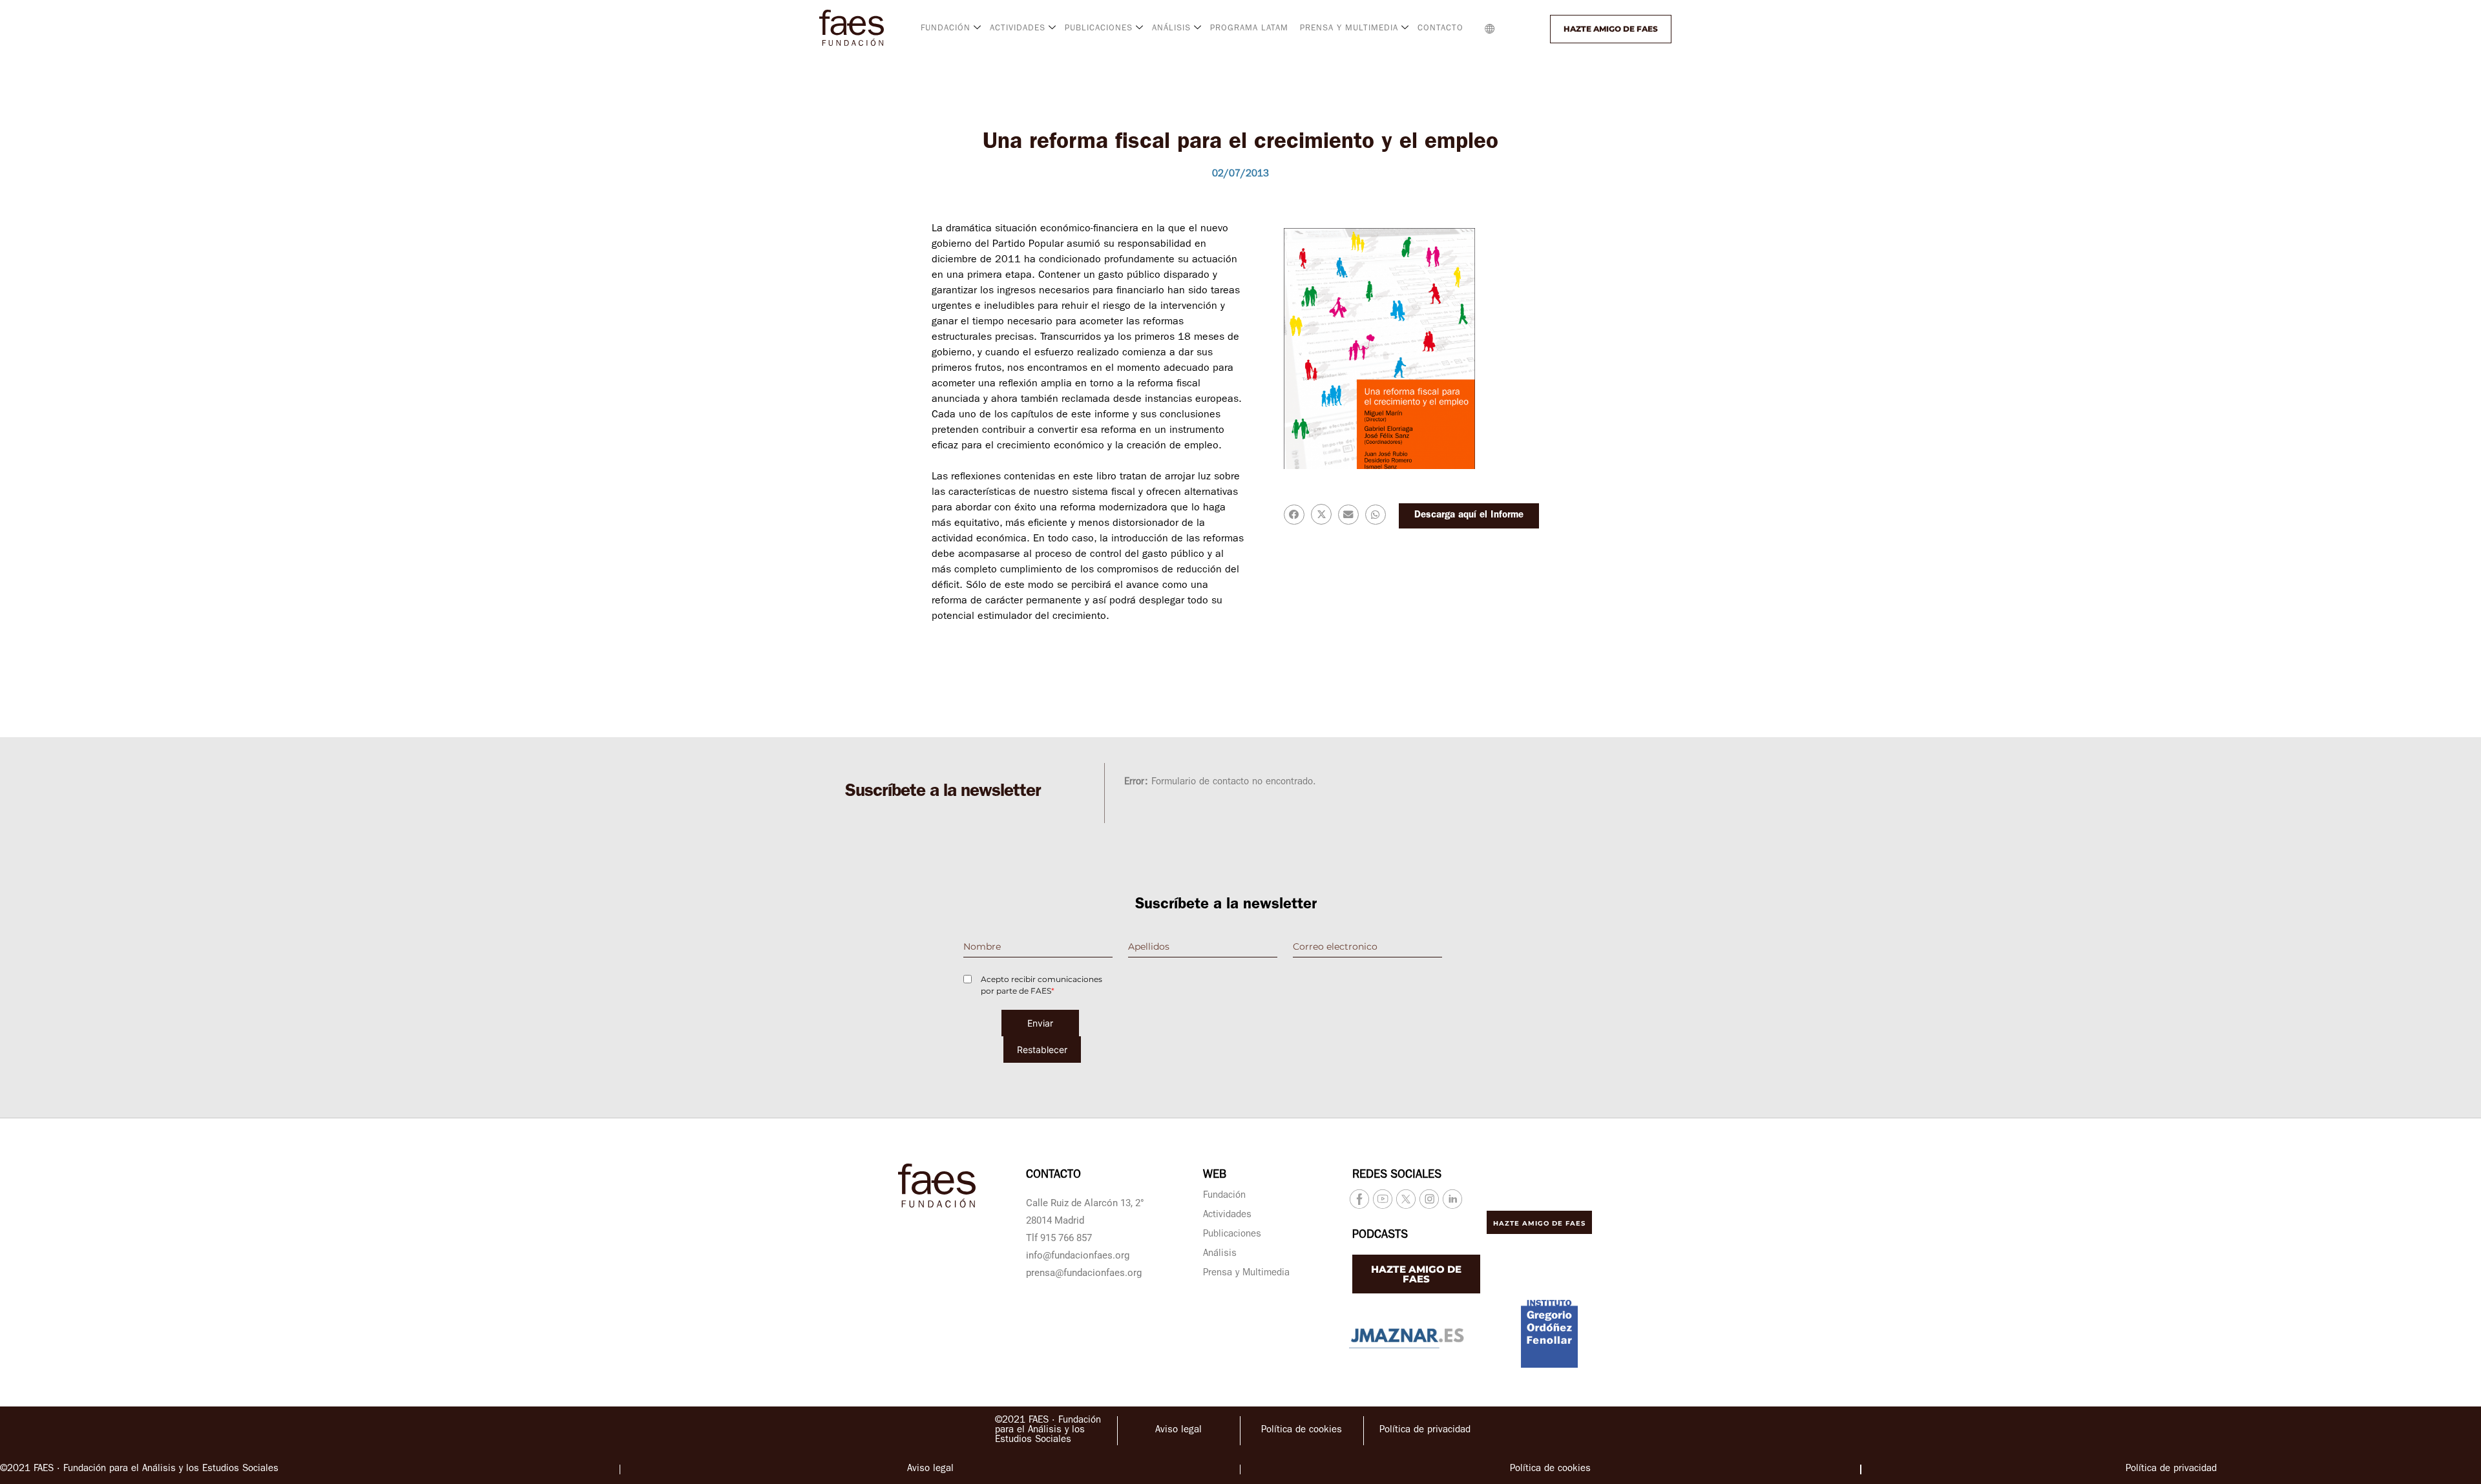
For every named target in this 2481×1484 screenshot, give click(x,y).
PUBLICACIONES (1099, 29)
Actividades (1227, 1216)
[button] (1516, 29)
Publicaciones (1232, 1235)
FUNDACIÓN (946, 29)
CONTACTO (1440, 29)
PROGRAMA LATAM (1249, 29)
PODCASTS (1380, 1236)
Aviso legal (1178, 1431)
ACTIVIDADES (1018, 29)
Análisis (1220, 1254)
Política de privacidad (1425, 1431)
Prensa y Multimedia (1246, 1274)
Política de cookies (1302, 1431)
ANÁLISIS (1171, 29)
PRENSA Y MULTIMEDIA (1349, 29)
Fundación (1224, 1196)
